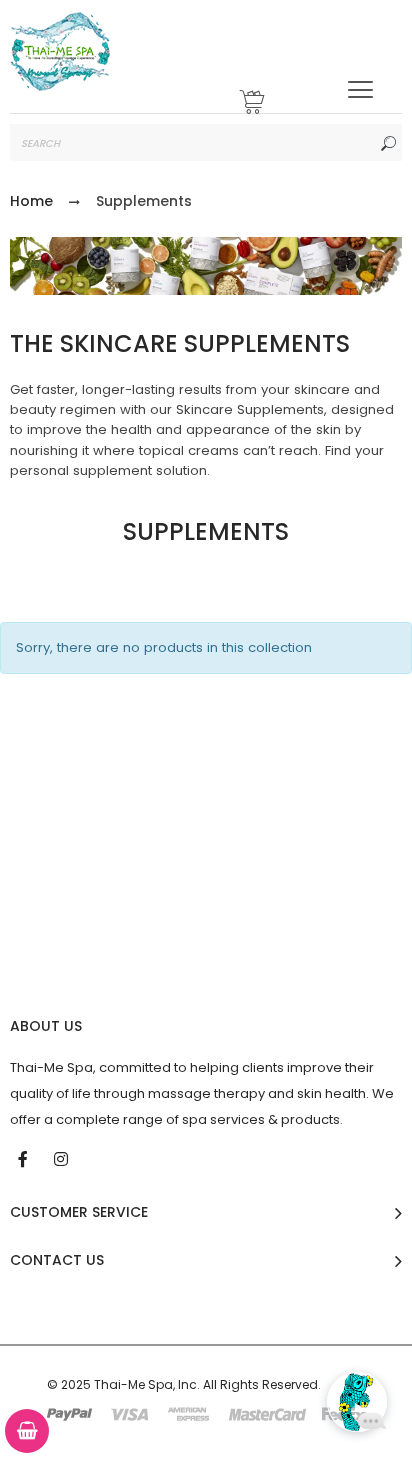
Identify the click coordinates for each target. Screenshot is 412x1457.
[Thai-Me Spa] (60, 51)
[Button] (360, 89)
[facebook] (25, 1158)
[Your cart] (253, 104)
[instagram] (63, 1158)
